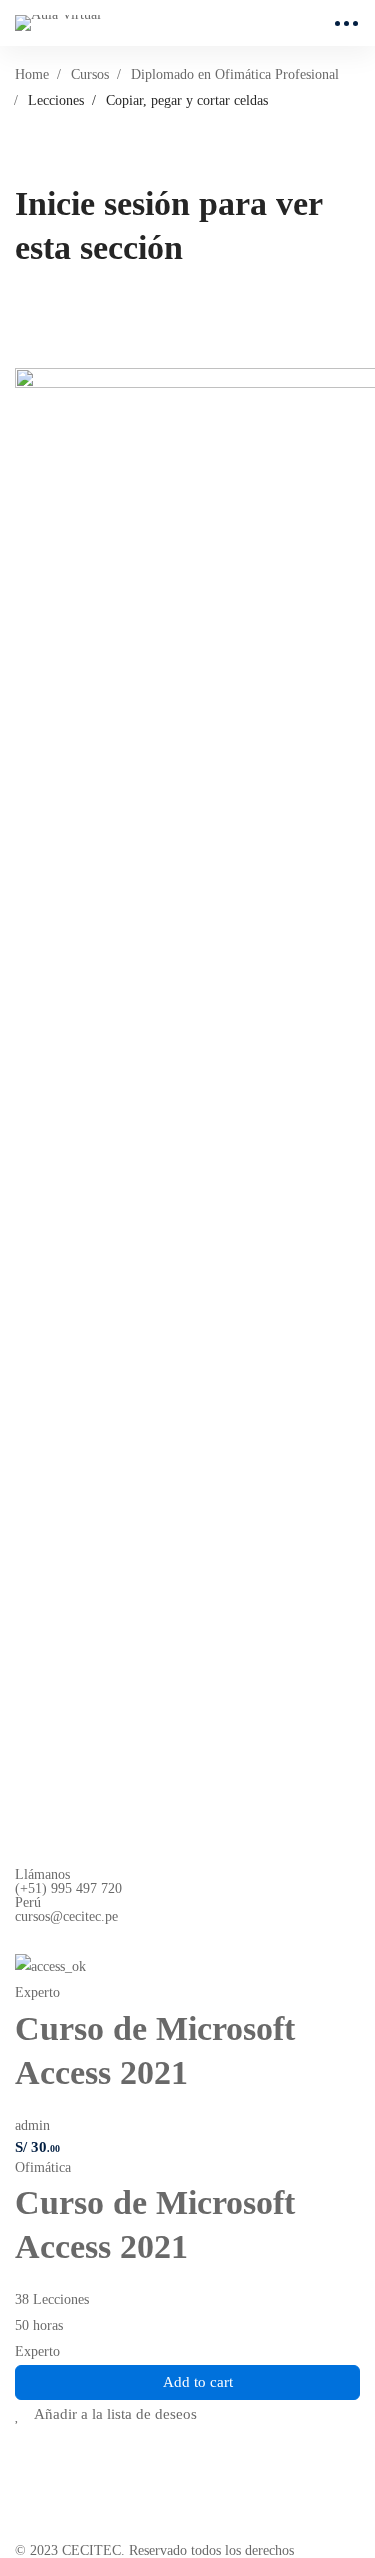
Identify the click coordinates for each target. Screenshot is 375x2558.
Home (32, 74)
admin (32, 2125)
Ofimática (43, 2167)
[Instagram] (70, 1939)
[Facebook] (23, 1939)
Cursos (90, 74)
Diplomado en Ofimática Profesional (235, 74)
